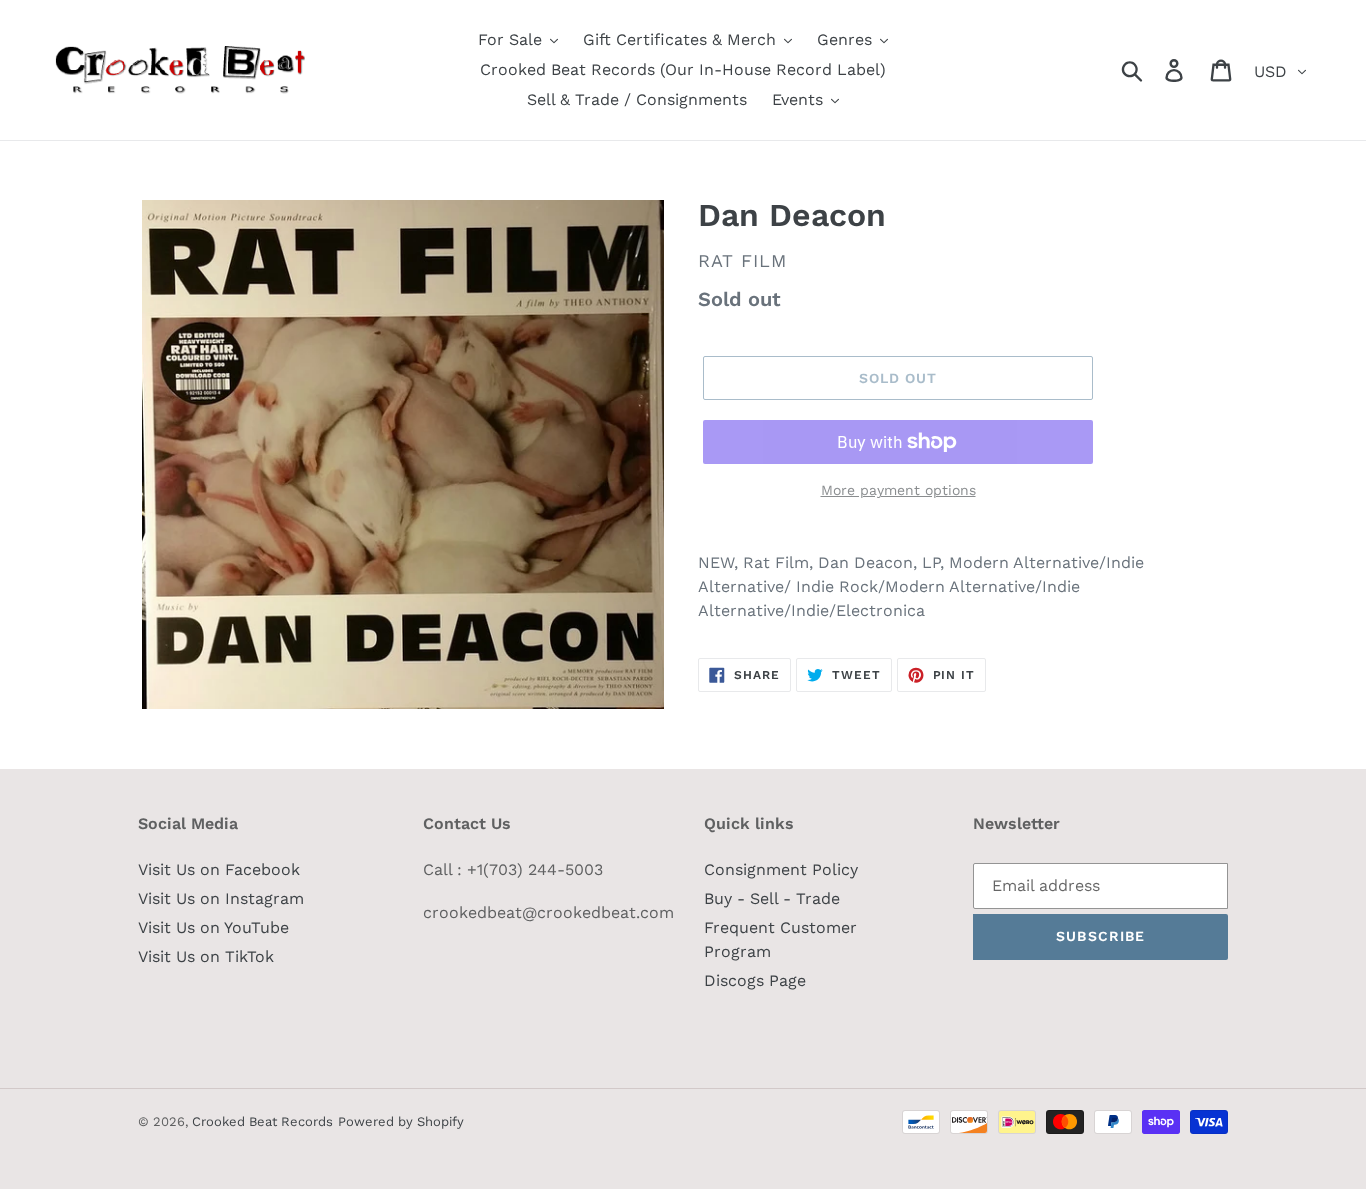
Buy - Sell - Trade (772, 898)
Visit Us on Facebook (219, 869)
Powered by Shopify (401, 1121)
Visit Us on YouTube (213, 927)
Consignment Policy (781, 869)
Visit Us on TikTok (206, 956)
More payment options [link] (898, 490)
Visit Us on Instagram (221, 898)
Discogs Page (755, 980)
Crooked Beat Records (262, 1121)
